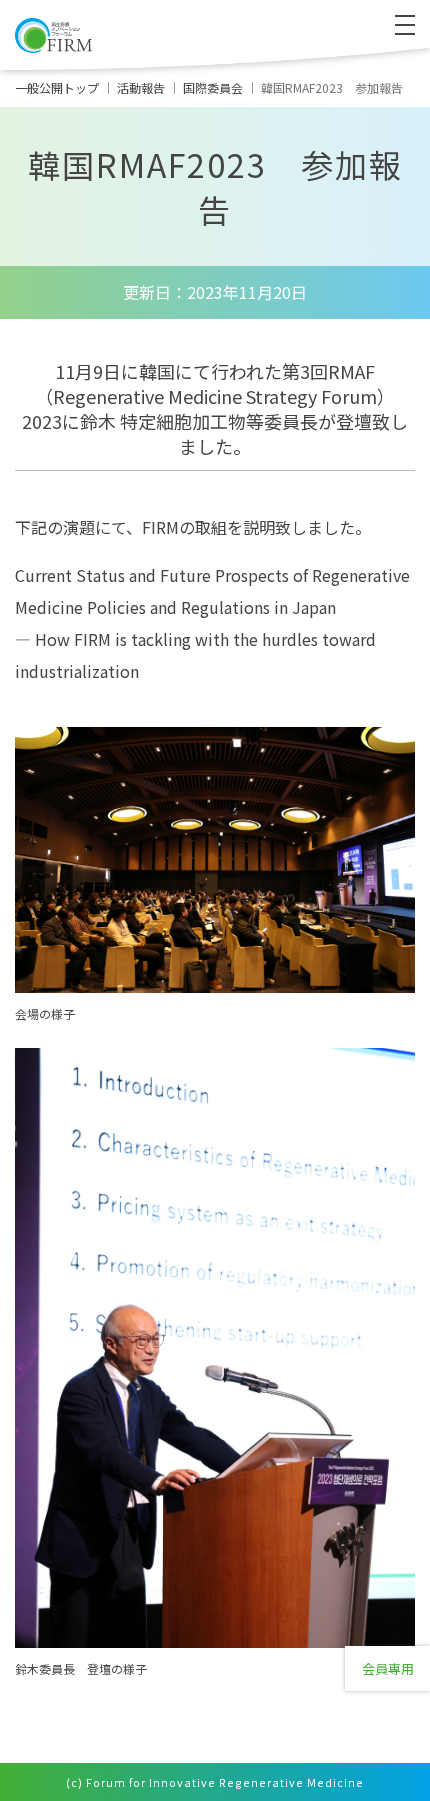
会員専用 (388, 1668)
